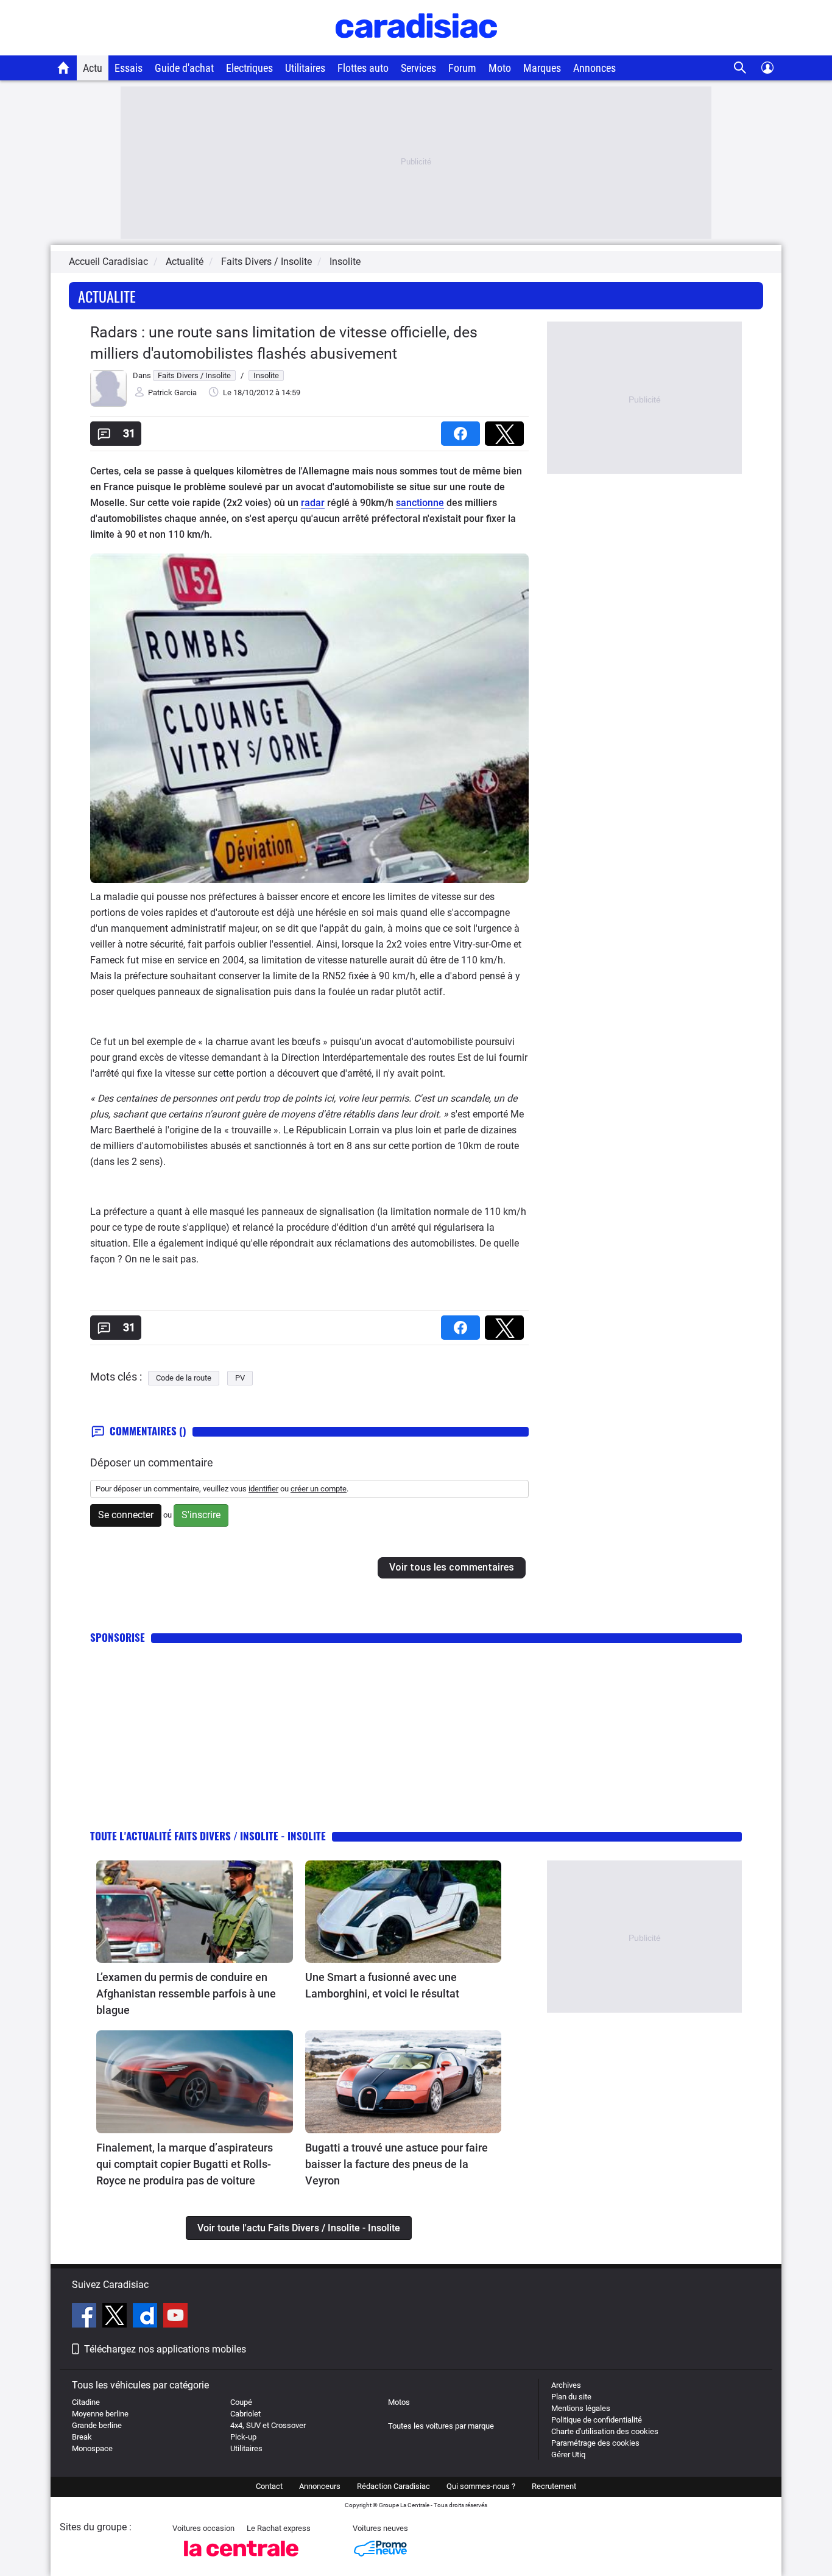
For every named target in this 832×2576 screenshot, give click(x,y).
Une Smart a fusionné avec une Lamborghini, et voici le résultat (382, 1985)
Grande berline (97, 2425)
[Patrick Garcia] (108, 404)
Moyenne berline (100, 2414)
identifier (263, 1489)
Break (82, 2437)
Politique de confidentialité (597, 2420)
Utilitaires (305, 68)
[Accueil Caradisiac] (64, 68)
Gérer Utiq (568, 2455)
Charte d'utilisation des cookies (605, 2431)
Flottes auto (363, 68)
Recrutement (554, 2486)
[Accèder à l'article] (195, 1912)
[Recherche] (740, 68)
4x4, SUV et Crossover (268, 2425)
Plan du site (571, 2397)
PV (240, 1378)
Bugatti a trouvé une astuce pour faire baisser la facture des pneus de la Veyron (397, 2164)
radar (313, 503)
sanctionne (420, 503)
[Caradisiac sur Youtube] (175, 2317)
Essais (129, 68)
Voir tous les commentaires (452, 1567)
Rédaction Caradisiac (393, 2486)
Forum (462, 68)
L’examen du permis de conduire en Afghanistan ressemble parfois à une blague (186, 1994)
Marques (542, 68)
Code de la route (184, 1378)
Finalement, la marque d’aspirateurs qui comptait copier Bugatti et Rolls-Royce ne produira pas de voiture (185, 2164)
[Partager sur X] (507, 430)
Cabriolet (245, 2414)
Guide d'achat (184, 68)
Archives (566, 2385)
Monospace (92, 2448)
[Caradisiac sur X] (116, 2317)
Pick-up (243, 2437)
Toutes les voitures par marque (441, 2426)
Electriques (249, 68)
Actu (93, 68)
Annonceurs (320, 2486)
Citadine (86, 2402)
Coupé (241, 2402)
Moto (500, 68)
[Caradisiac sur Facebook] (86, 2317)
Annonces (594, 68)
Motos (399, 2402)
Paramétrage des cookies (595, 2443)
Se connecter (126, 1515)
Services (418, 68)
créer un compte (319, 1489)
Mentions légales (581, 2408)
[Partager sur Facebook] (463, 430)
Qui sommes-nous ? (481, 2486)
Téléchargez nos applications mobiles (165, 2349)
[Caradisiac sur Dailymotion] (146, 2317)
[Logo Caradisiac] (416, 49)
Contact (269, 2486)
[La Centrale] (241, 2560)
